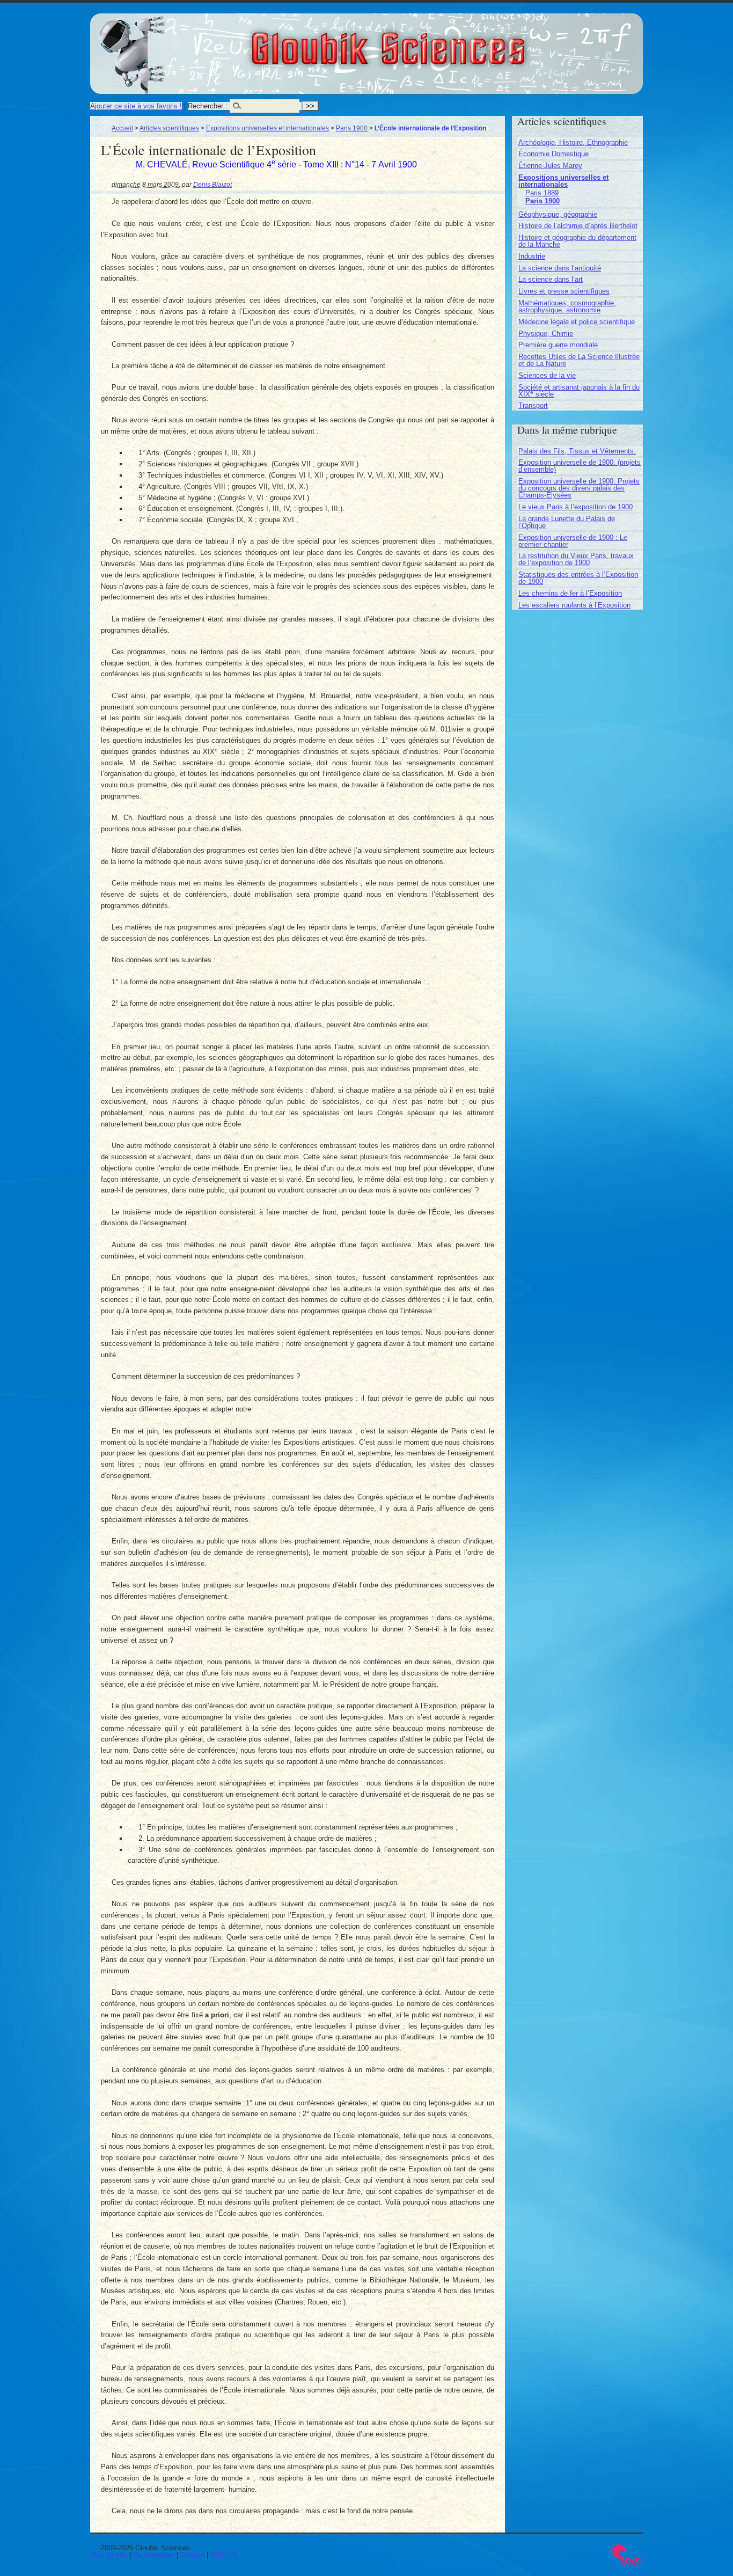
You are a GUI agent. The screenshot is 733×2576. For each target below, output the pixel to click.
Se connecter (154, 2555)
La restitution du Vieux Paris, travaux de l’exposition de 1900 (576, 559)
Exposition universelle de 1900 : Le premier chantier (573, 541)
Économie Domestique (554, 154)
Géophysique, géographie (558, 214)
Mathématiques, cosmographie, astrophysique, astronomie (567, 306)
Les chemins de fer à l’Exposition (570, 593)
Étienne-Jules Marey (550, 166)
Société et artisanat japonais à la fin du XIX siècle (579, 391)
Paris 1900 (352, 128)
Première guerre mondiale (558, 345)
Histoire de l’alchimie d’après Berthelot (578, 226)
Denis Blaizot (212, 184)
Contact (192, 2555)
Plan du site (109, 2555)
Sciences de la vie (547, 375)
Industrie (532, 256)
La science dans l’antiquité (560, 268)
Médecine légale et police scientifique (577, 322)
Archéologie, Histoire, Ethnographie (573, 142)
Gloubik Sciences (448, 42)
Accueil (122, 128)
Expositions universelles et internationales (267, 128)
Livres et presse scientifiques (564, 291)
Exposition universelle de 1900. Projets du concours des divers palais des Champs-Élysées (579, 488)
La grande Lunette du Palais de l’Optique (567, 522)
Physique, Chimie (546, 334)
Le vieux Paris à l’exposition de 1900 (576, 507)
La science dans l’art (551, 279)
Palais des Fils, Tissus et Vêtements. (577, 451)
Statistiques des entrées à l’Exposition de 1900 (578, 578)
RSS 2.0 (223, 2555)
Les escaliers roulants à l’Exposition (574, 605)
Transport (533, 405)
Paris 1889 (542, 193)
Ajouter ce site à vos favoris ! (136, 106)
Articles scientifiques (169, 128)
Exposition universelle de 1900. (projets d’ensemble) (580, 466)
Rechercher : (208, 106)
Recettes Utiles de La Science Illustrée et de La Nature (579, 360)
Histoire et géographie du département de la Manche (577, 241)
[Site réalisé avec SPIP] (627, 2563)
